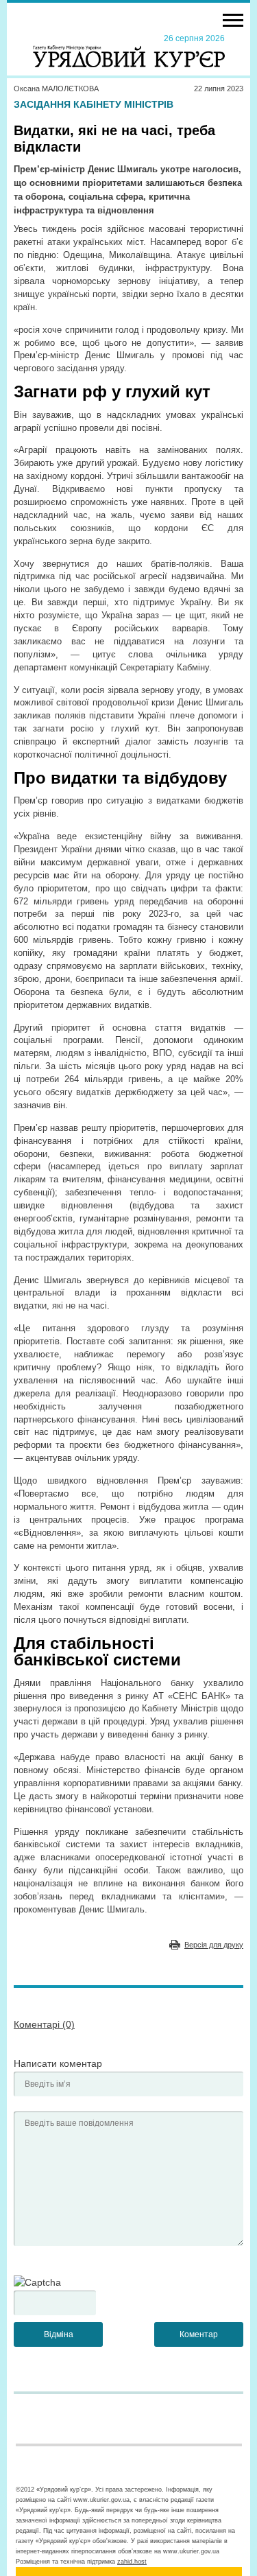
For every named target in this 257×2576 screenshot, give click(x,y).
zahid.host (132, 2562)
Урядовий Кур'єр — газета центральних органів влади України (129, 50)
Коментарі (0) (44, 2024)
